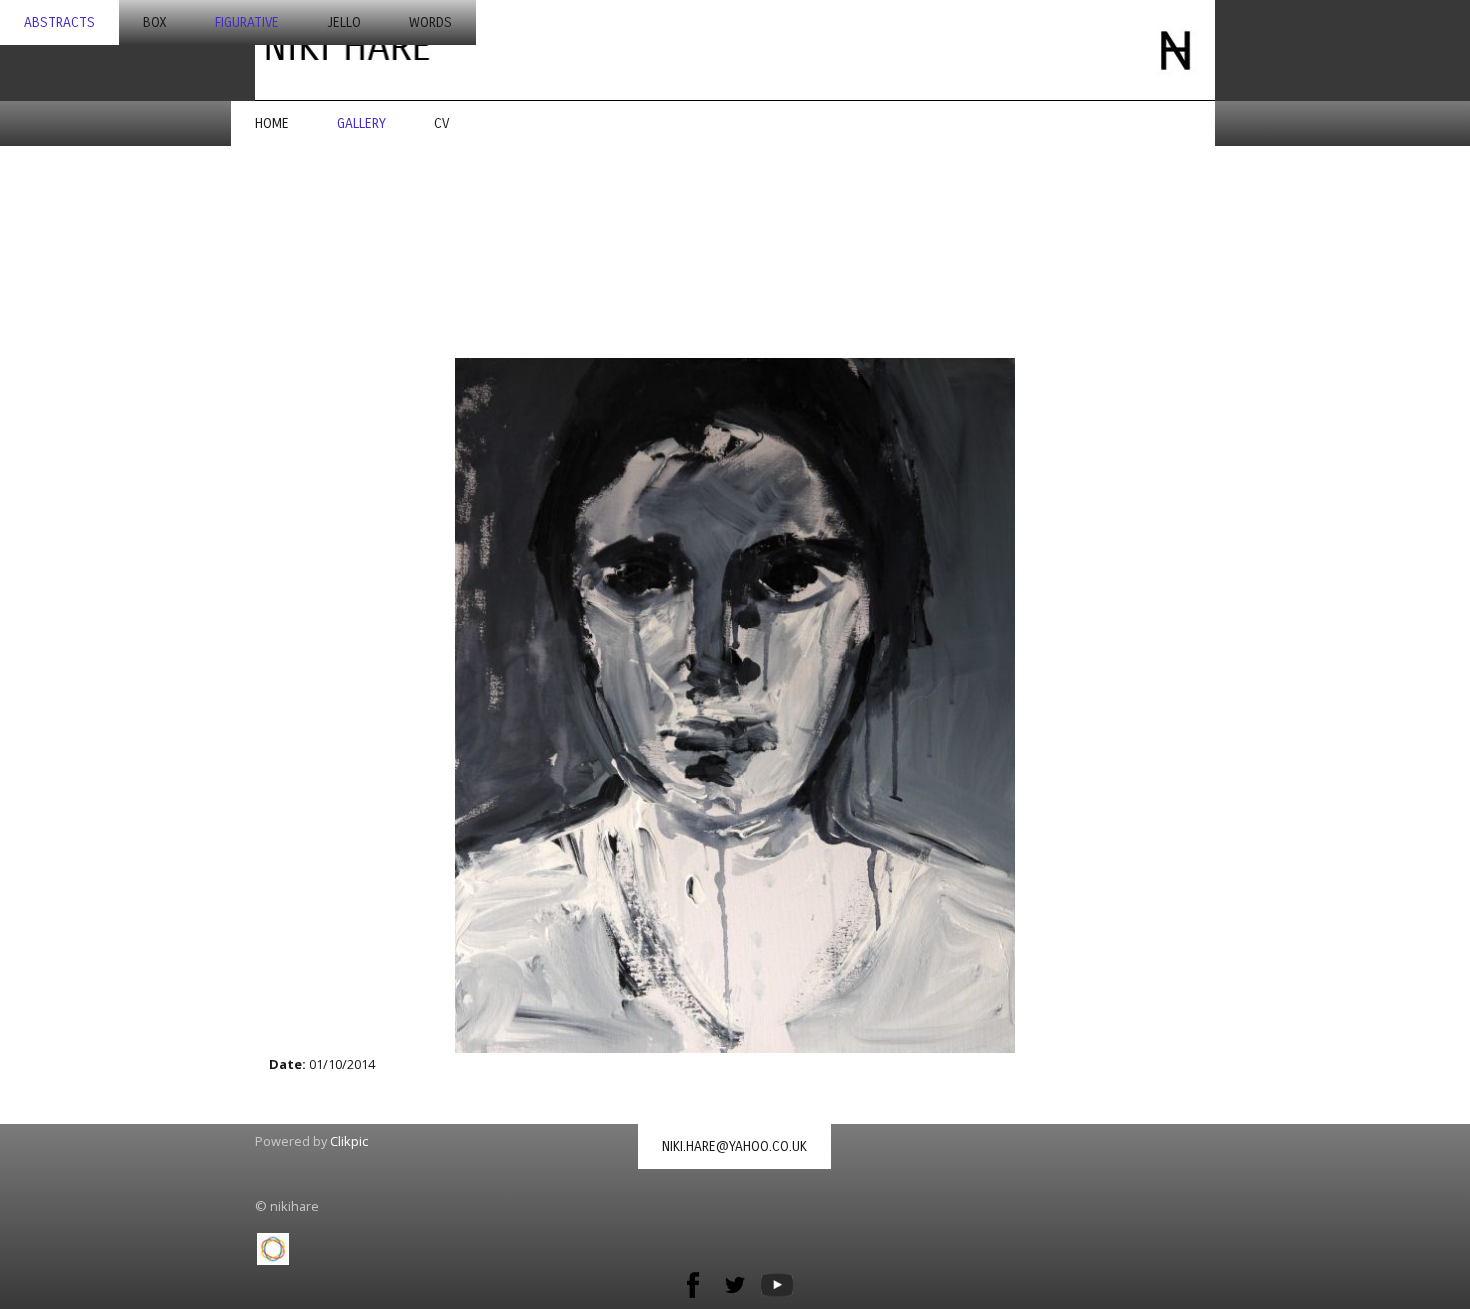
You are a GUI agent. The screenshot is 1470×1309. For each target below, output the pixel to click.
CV (441, 123)
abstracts (59, 22)
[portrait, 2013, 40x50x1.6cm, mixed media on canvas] (735, 705)
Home (272, 123)
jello (344, 22)
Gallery (361, 123)
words (430, 22)
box (155, 22)
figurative (247, 22)
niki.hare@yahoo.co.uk (734, 1146)
